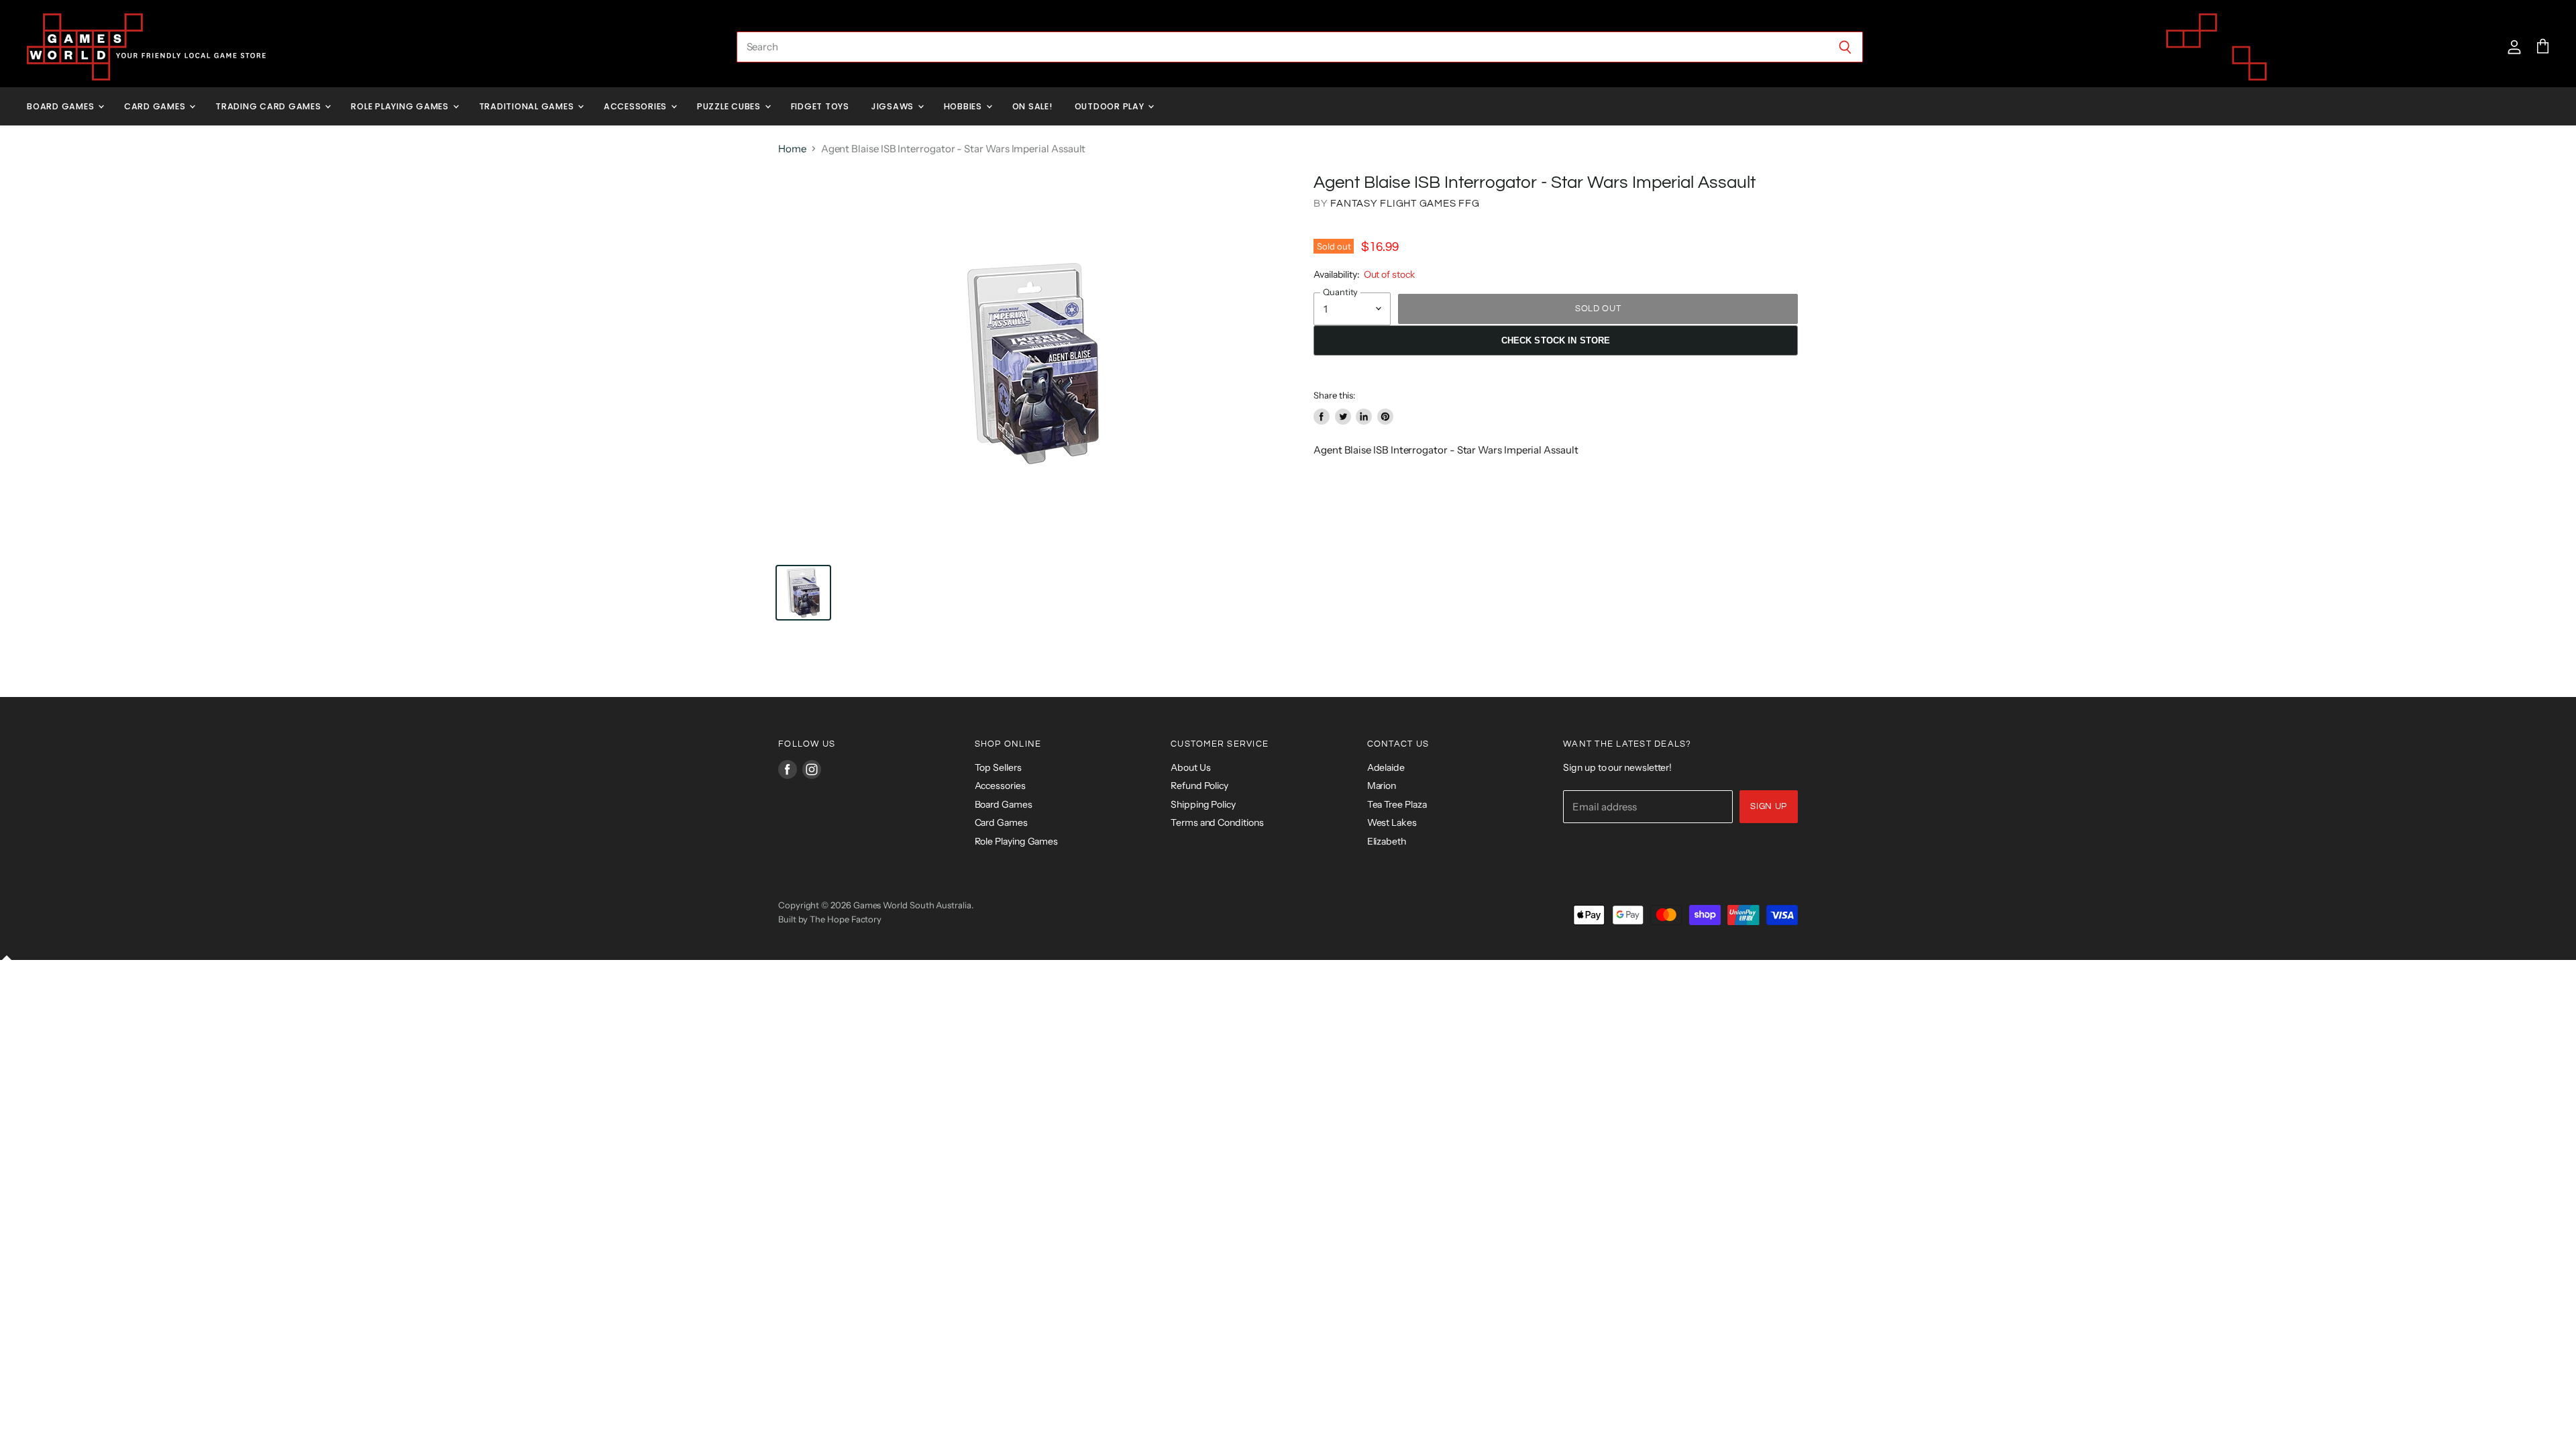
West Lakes (1392, 822)
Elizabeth (1387, 841)
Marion (1382, 786)
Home (792, 149)
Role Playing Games (401, 106)
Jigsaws (894, 106)
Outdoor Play (1111, 106)
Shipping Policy (1203, 804)
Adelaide (1386, 767)
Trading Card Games (269, 106)
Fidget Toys (820, 106)
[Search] (1845, 47)
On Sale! (1032, 106)
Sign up (1769, 806)
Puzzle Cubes (730, 106)
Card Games (156, 106)
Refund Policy (1199, 786)
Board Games (62, 106)
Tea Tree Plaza (1397, 804)
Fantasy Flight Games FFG (1405, 204)
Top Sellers (998, 767)
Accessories (637, 106)
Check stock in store (1556, 340)
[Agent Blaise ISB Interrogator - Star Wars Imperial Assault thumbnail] (803, 593)
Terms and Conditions (1217, 822)
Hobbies (964, 106)
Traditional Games (528, 106)
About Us (1190, 767)
